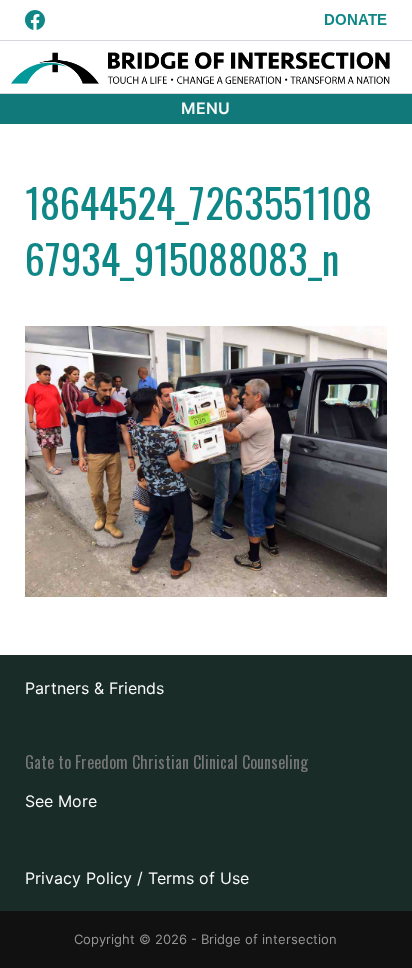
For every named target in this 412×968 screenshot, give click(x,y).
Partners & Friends (94, 688)
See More (61, 801)
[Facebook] (35, 20)
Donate (355, 19)
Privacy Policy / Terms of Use (137, 878)
